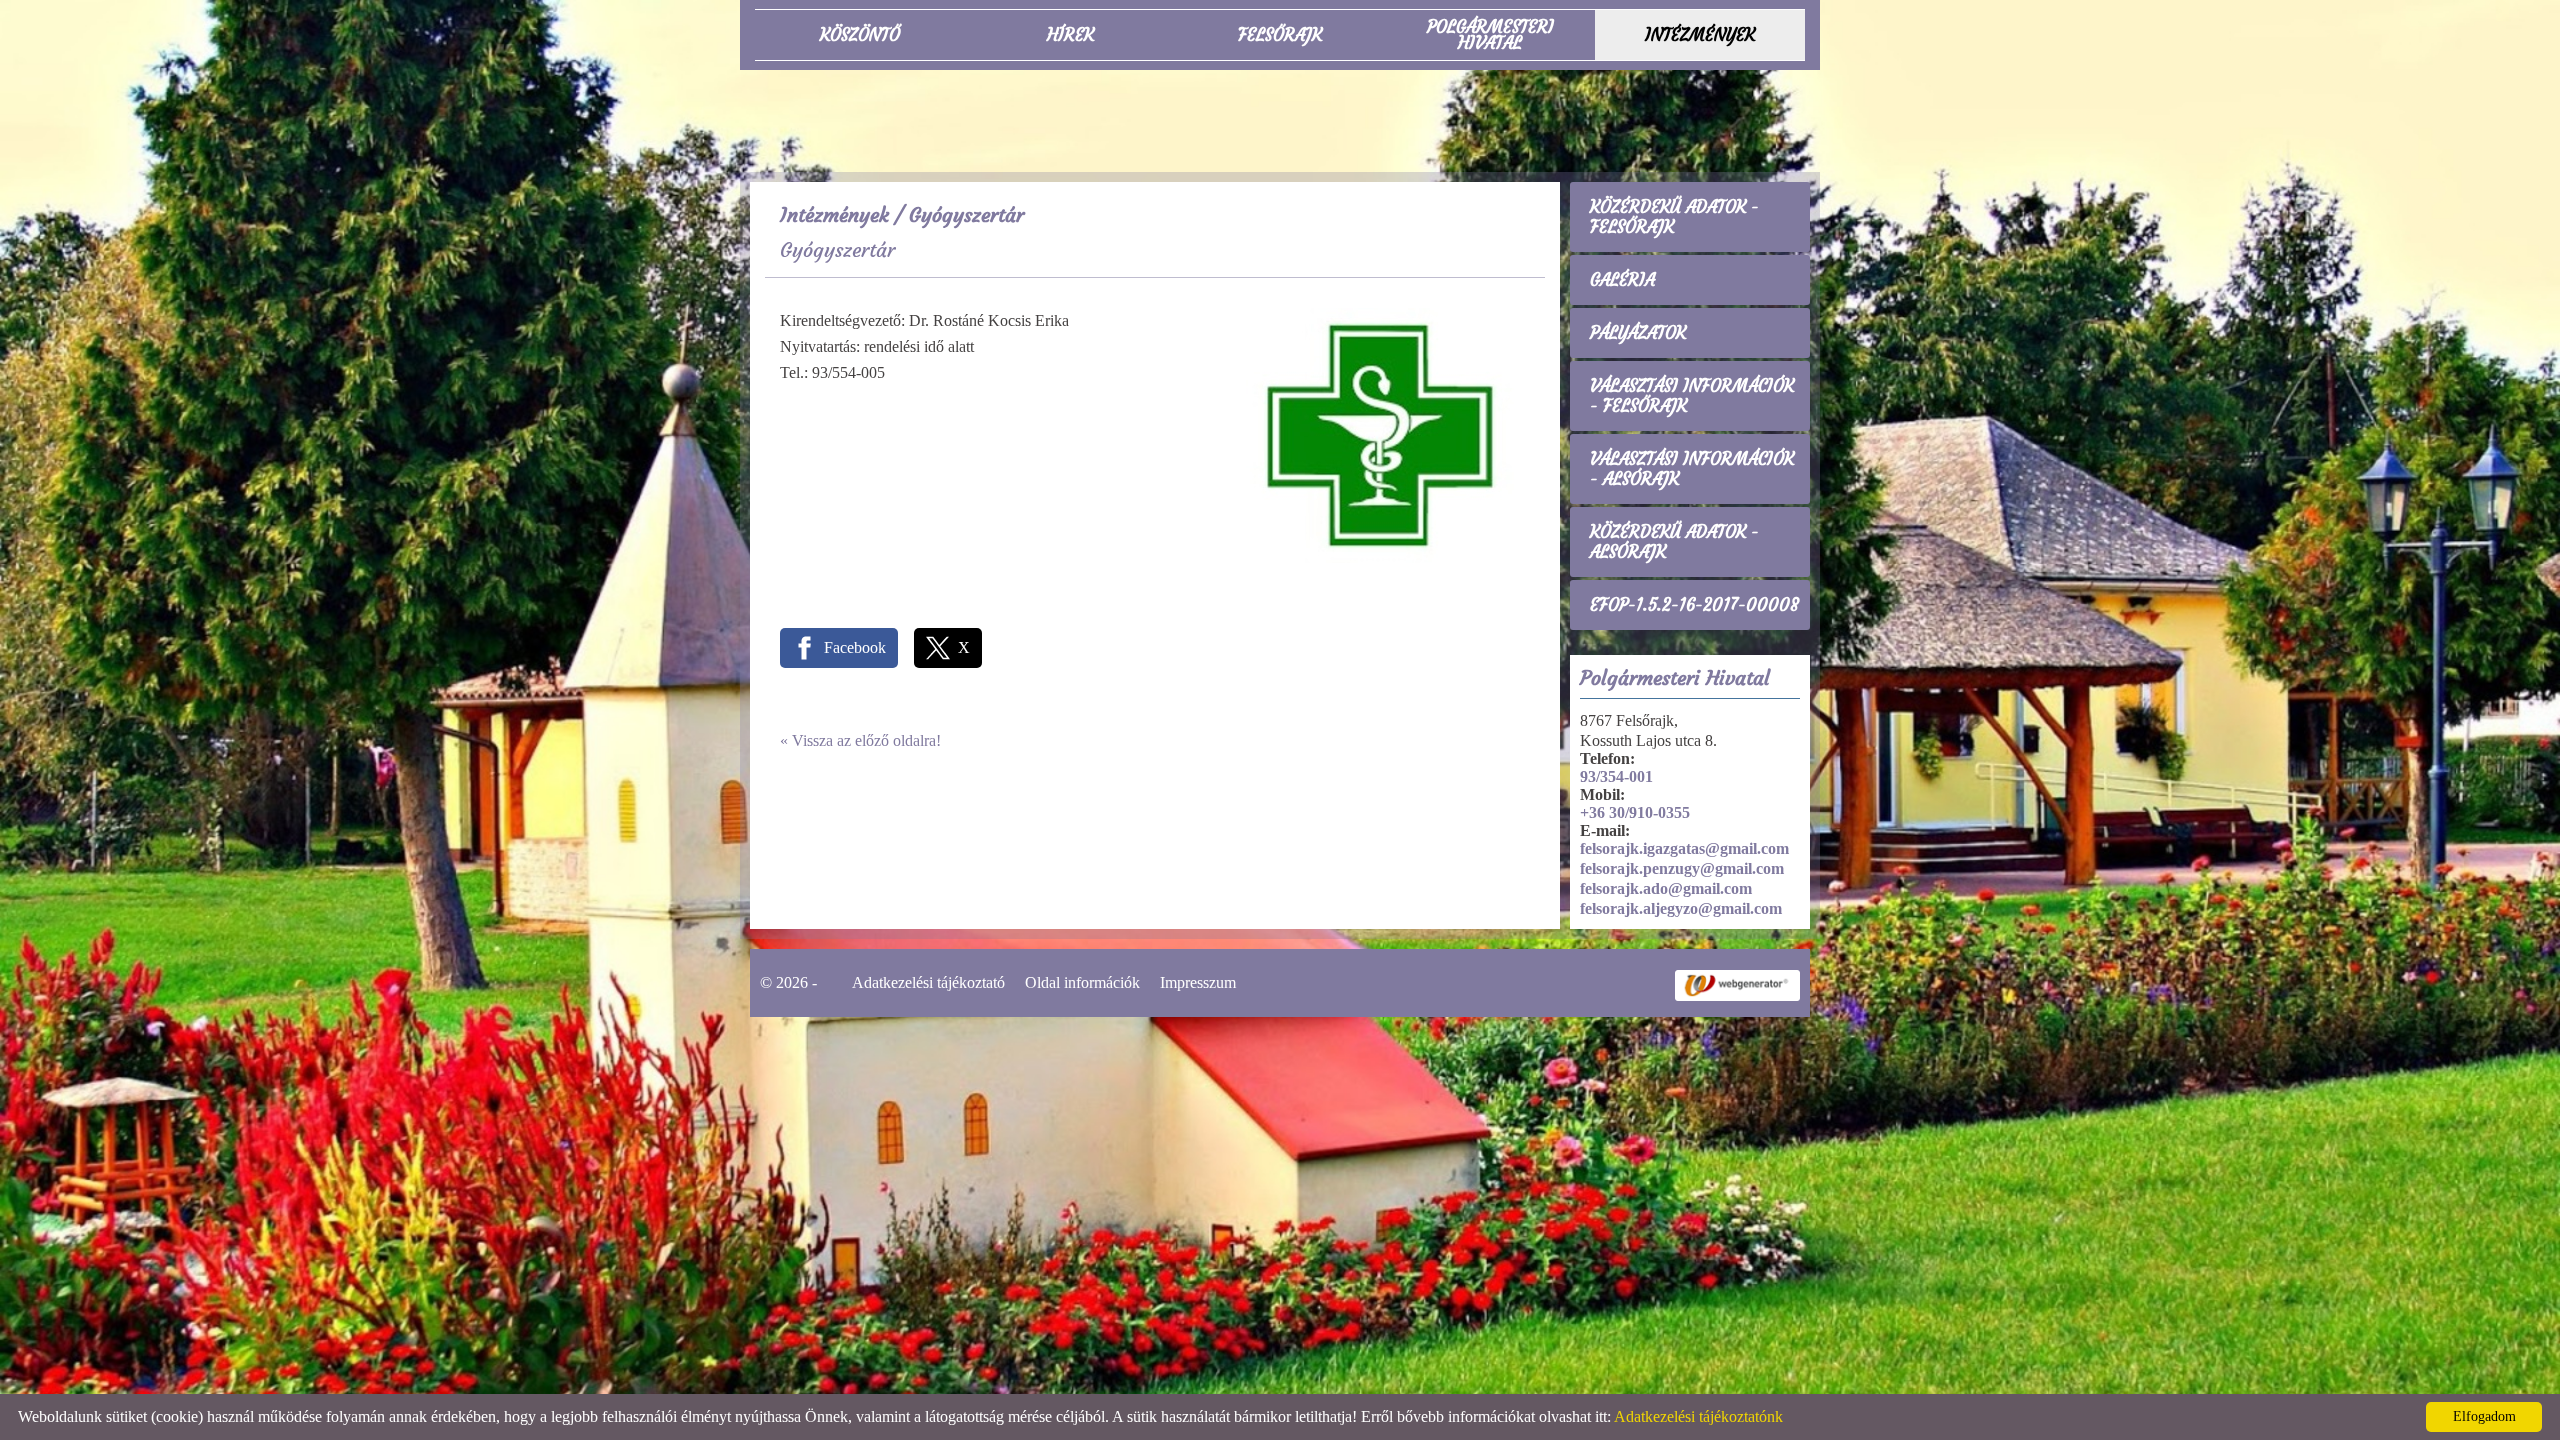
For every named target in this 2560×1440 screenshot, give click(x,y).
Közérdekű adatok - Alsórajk (1674, 542)
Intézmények (834, 214)
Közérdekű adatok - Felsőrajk (1674, 217)
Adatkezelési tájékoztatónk (1698, 1416)
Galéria (1622, 280)
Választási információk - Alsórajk (1692, 469)
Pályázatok (1638, 333)
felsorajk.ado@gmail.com (1666, 888)
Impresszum (1198, 982)
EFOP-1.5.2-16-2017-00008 (1694, 605)
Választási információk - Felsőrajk (1692, 396)
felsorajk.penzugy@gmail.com (1682, 868)
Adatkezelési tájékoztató (928, 982)
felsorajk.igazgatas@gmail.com (1684, 848)
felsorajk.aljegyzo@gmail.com (1681, 908)
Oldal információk (1082, 982)
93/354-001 (1616, 776)
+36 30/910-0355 (1635, 812)
